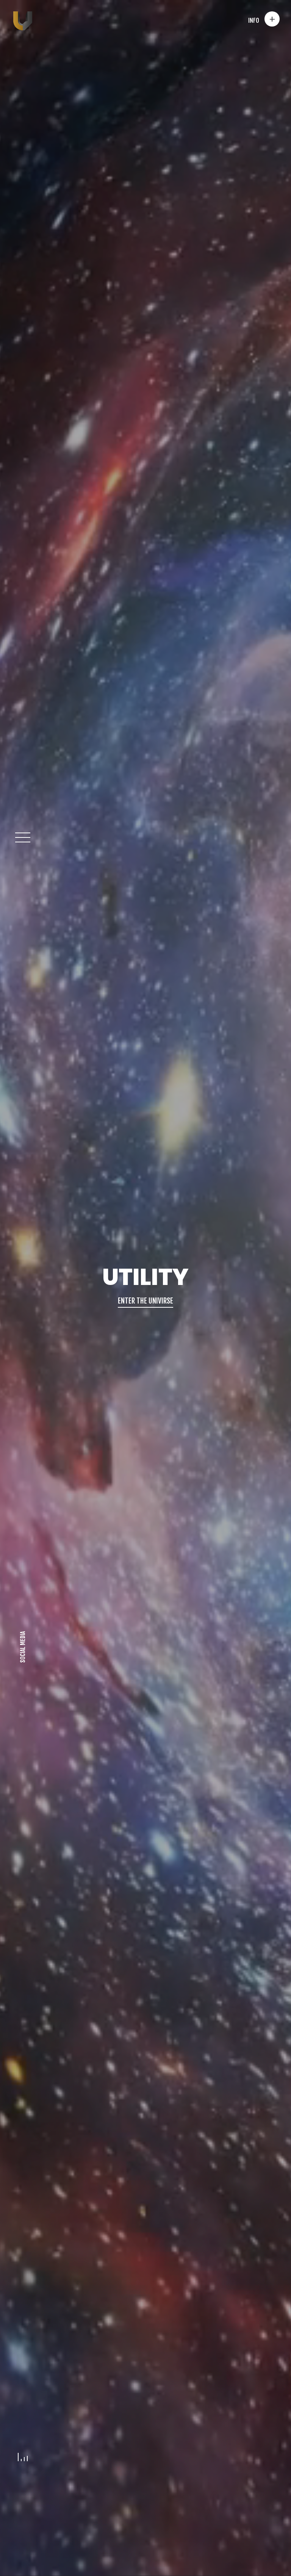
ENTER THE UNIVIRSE (145, 1301)
